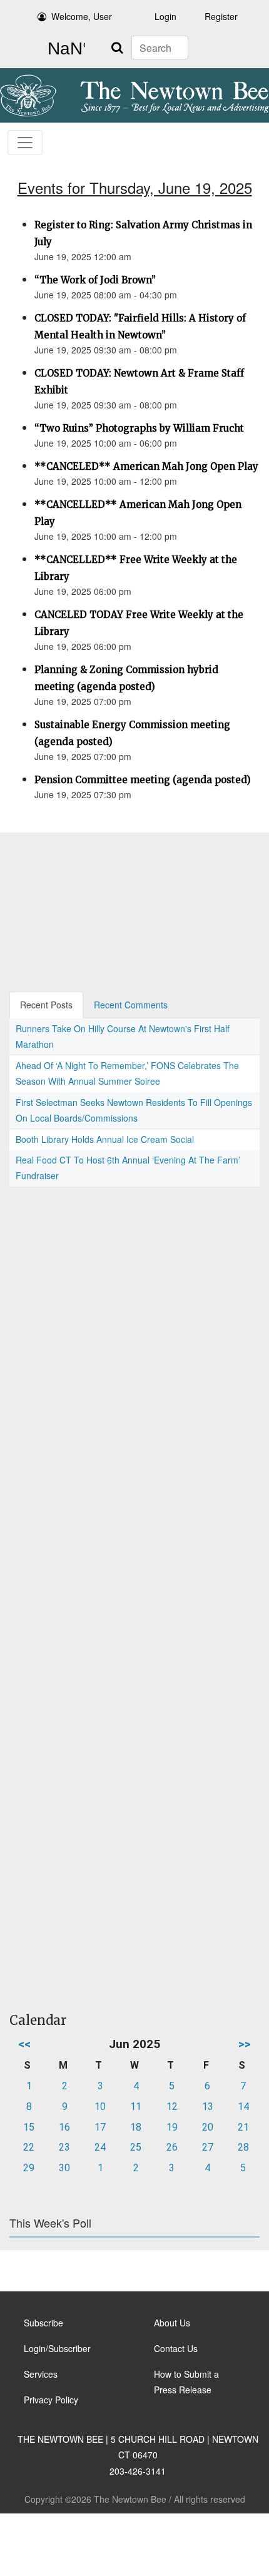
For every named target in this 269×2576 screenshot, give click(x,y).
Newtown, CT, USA (64, 49)
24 (100, 2147)
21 (243, 2127)
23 (64, 2147)
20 (208, 2127)
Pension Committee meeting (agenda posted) (143, 780)
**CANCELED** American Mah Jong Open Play (146, 466)
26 (172, 2147)
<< (24, 2044)
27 (208, 2147)
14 (243, 2107)
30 (64, 2168)
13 (208, 2107)
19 (172, 2127)
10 (100, 2107)
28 (243, 2147)
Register (221, 16)
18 (136, 2127)
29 (29, 2168)
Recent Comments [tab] (131, 1005)
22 (29, 2147)
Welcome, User (82, 16)
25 (136, 2147)
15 (29, 2127)
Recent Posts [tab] (46, 1005)
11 (136, 2107)
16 (64, 2127)
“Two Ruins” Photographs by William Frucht (139, 428)
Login (165, 16)
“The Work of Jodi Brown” (95, 280)
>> (245, 2044)
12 (172, 2107)
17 (100, 2127)
